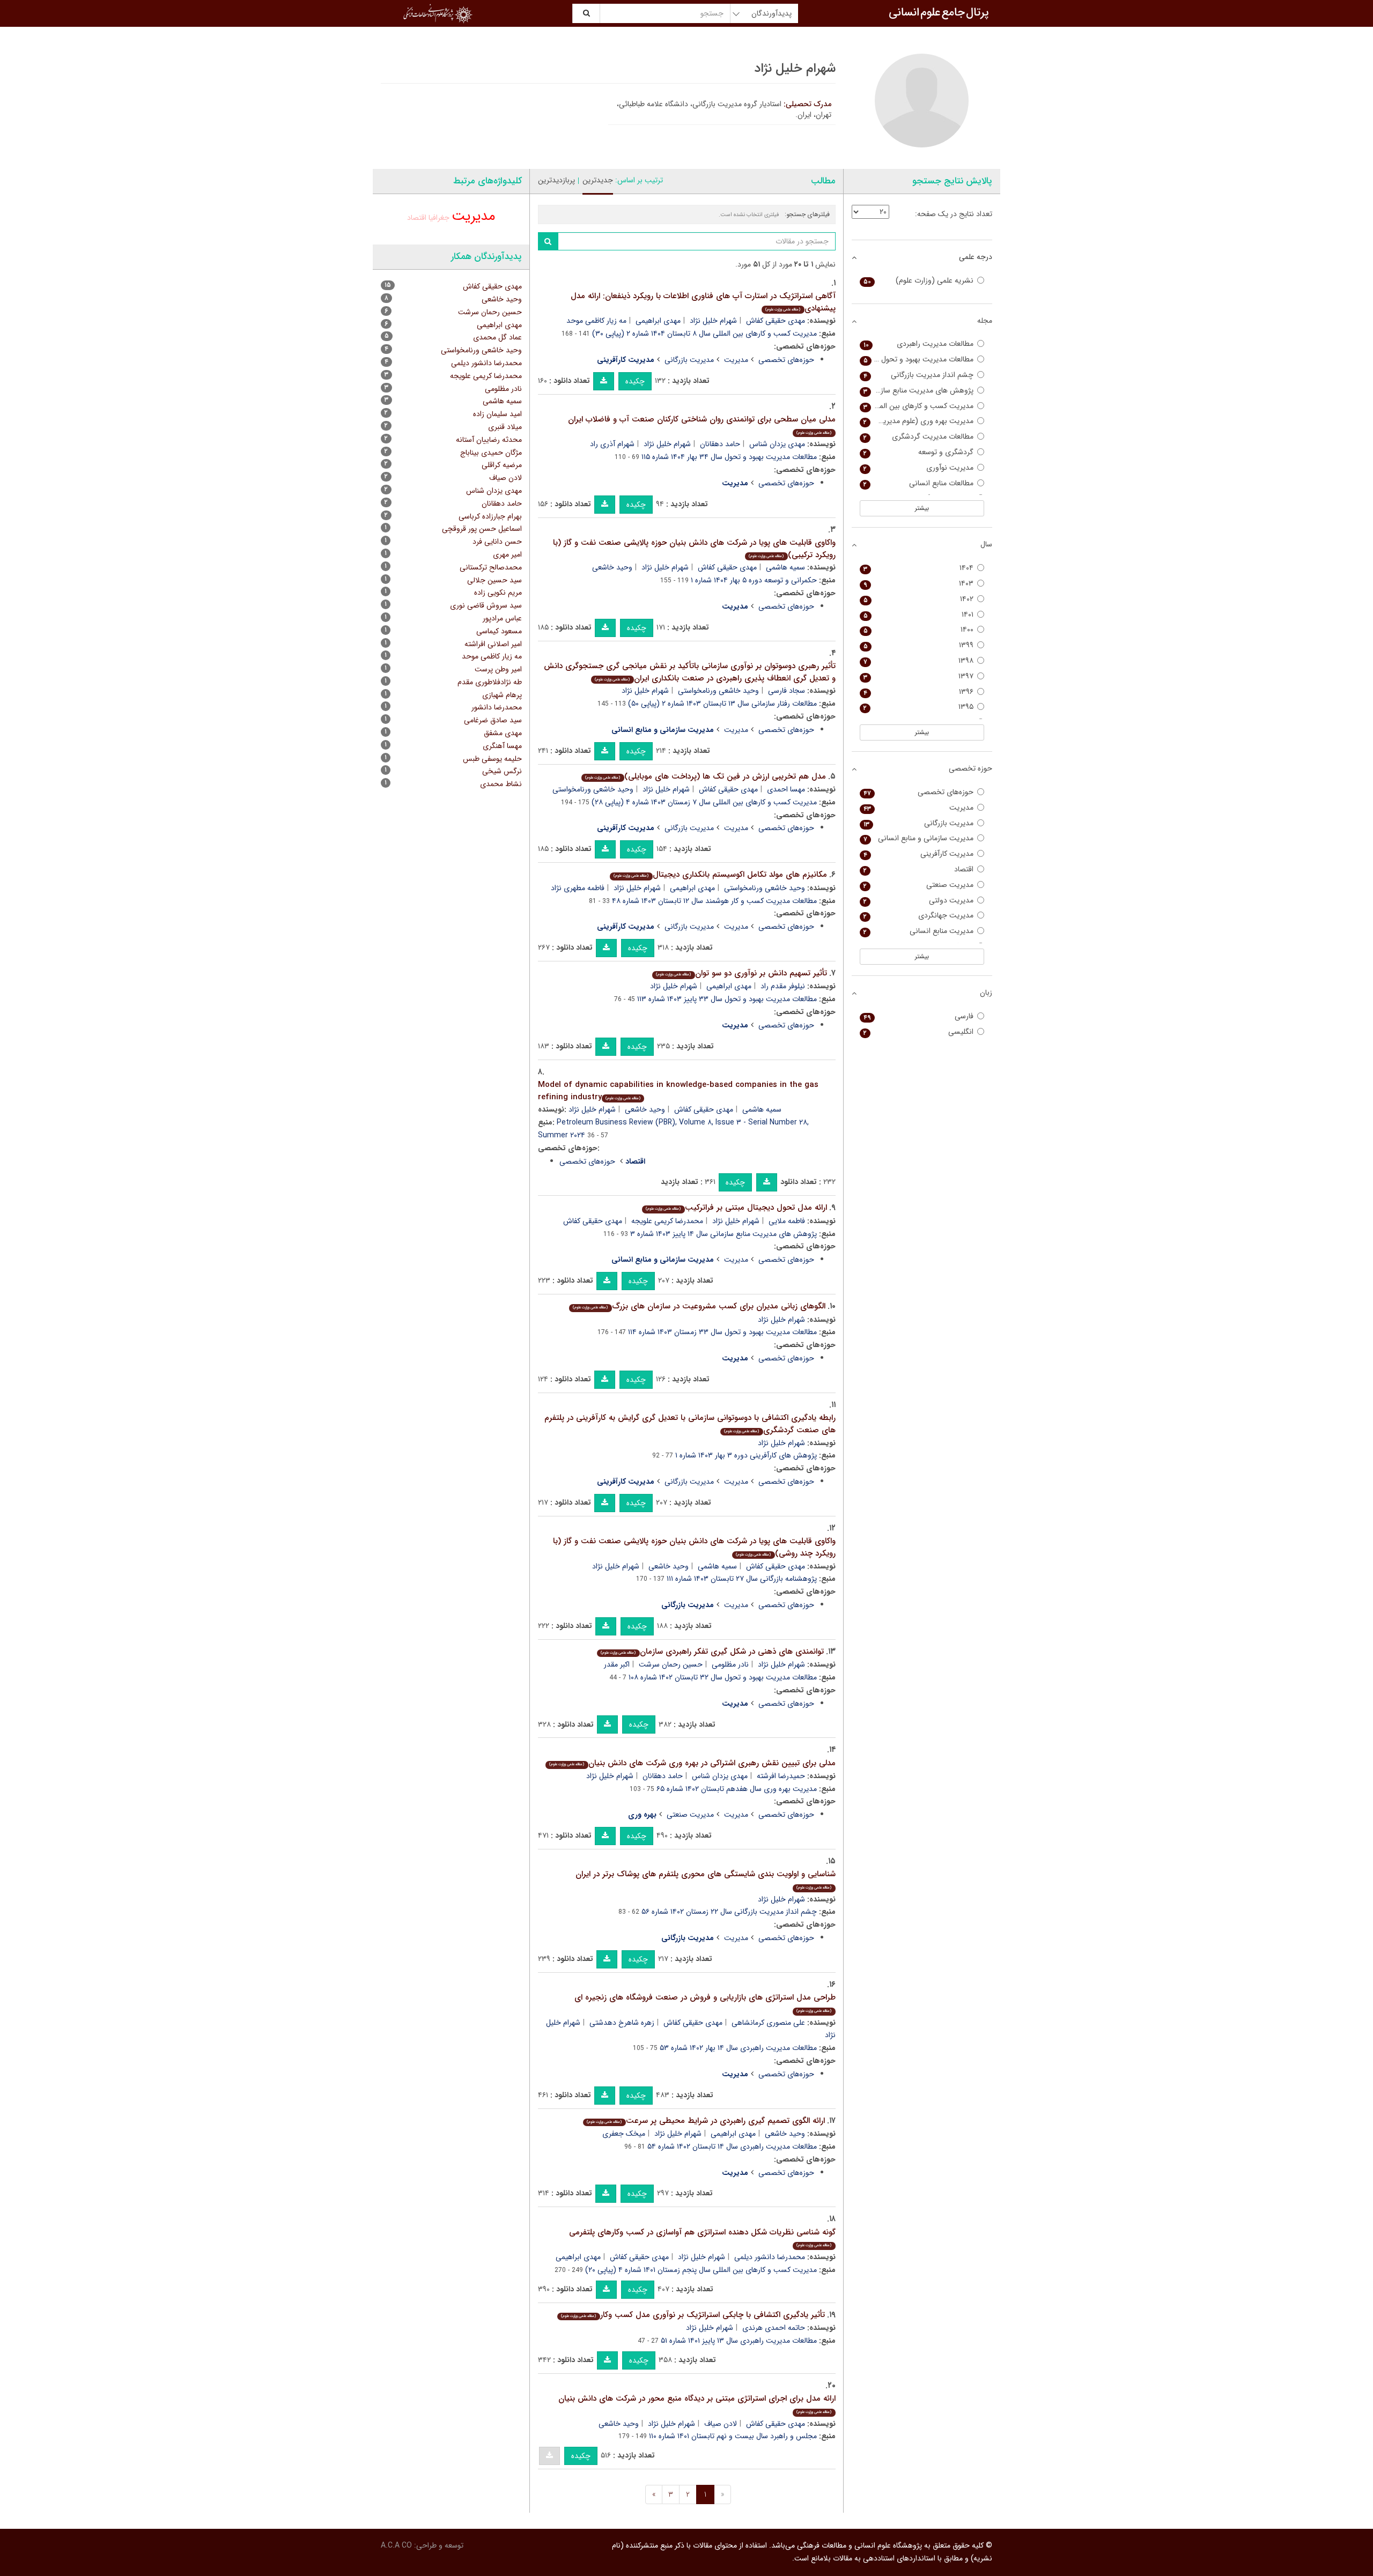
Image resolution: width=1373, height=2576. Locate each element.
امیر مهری (507, 554)
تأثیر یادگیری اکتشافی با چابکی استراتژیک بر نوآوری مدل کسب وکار (693, 2315)
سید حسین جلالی (494, 580)
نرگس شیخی (502, 771)
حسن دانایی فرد (497, 542)
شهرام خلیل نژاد (713, 321)
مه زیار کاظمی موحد (596, 321)
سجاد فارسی (787, 691)
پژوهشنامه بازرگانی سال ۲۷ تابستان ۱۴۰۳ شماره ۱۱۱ (742, 1579)
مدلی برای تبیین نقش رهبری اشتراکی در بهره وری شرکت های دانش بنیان (692, 1763)
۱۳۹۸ (919, 661)
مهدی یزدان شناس (777, 444)
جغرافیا (439, 218)
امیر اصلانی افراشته (493, 644)
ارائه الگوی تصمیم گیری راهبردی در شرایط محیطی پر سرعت (706, 2121)
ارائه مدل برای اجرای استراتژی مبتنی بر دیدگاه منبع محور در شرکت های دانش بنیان (697, 2404)
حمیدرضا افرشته (781, 1776)
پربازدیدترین (556, 180)
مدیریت (736, 360)
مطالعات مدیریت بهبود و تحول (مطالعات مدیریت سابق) (917, 360)
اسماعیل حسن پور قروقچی (482, 529)
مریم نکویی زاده (498, 593)
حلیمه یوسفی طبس (492, 759)
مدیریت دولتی (919, 901)
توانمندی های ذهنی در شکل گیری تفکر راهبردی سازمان (712, 1652)
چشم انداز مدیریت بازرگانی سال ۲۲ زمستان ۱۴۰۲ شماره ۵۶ (729, 1912)
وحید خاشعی (612, 567)
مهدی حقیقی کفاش (776, 321)
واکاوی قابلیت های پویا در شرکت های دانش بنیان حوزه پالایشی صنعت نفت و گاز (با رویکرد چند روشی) (694, 1547)
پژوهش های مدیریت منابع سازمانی (919, 391)
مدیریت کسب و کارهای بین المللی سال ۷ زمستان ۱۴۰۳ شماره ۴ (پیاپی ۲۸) (704, 802)
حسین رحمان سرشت (671, 1664)
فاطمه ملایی (787, 1221)
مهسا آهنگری (502, 746)
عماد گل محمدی (497, 337)
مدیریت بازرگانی (689, 360)
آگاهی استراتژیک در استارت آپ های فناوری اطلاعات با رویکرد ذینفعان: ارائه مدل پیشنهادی (703, 302)
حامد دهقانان (720, 444)
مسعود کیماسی (499, 631)
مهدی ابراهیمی (658, 321)
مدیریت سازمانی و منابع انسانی (919, 838)
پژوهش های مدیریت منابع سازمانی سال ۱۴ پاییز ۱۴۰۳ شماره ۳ (724, 1234)
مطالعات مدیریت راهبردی (919, 344)
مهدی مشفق (503, 733)
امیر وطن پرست (498, 669)
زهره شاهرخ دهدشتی (622, 2023)
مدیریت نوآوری (919, 468)
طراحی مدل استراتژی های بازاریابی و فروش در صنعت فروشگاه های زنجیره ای (705, 2003)
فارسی (919, 1016)
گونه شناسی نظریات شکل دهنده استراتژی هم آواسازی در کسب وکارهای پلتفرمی (702, 2237)
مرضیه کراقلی (502, 465)
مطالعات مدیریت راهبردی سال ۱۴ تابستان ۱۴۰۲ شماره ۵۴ (732, 2146)
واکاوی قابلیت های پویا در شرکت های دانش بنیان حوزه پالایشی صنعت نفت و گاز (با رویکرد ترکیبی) (694, 549)
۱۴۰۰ (919, 630)
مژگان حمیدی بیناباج (491, 453)
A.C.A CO (396, 2545)
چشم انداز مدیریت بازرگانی (919, 375)
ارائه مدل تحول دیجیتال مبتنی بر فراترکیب (736, 1208)
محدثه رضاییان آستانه (489, 440)
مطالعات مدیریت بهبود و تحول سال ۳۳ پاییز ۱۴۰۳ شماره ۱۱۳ (727, 999)
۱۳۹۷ (919, 676)
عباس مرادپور (502, 618)
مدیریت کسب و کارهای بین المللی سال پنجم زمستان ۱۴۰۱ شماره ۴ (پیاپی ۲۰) (701, 2270)
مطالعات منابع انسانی (919, 483)
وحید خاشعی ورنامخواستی (718, 691)
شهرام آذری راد (612, 444)
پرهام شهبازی (502, 695)
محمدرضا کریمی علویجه (667, 1221)
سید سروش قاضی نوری (486, 605)
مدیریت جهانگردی (919, 916)
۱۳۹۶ (919, 692)
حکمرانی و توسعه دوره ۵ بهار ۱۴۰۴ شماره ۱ (754, 580)
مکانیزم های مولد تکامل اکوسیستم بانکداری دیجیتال (720, 875)
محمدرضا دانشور (497, 707)
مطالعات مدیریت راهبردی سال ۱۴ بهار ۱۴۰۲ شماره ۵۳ (738, 2048)
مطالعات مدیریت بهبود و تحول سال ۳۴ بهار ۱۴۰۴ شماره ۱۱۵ (729, 457)
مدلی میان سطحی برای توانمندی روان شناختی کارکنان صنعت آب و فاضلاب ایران (702, 424)
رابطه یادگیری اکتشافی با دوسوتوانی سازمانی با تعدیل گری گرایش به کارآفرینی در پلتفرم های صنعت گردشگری (690, 1424)
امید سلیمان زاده (497, 414)
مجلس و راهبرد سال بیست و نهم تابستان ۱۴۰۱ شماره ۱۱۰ (733, 2436)
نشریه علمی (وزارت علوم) (919, 281)
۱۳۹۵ (919, 707)
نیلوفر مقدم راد (783, 986)
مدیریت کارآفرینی (919, 854)
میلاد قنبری (505, 427)
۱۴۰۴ (919, 568)
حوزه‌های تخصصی (786, 360)
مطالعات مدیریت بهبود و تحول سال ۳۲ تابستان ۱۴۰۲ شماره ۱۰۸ (723, 1677)
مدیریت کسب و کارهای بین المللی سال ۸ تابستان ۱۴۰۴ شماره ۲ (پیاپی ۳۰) (704, 334)
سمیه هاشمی (785, 567)
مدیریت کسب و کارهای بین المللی (919, 406)
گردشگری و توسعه (919, 452)
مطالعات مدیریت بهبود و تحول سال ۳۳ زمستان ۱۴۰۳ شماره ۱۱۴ (722, 1332)
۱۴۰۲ (919, 599)
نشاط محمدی (501, 784)
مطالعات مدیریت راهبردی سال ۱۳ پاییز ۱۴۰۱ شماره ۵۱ (739, 2341)
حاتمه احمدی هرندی (774, 2328)
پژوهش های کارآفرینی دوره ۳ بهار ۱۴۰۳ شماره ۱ (746, 1455)
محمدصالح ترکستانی (491, 567)
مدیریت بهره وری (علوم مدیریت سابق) (917, 421)
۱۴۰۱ (919, 615)
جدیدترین (598, 180)
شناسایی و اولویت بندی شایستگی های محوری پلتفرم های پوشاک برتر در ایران (706, 1879)
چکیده (635, 381)
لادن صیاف (721, 2424)
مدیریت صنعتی (690, 1815)
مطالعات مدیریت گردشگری (919, 437)
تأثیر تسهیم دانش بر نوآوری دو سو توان (741, 973)
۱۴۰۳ (919, 584)
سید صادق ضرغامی (493, 720)
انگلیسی (919, 1032)
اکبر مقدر (617, 1664)
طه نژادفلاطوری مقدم (490, 682)
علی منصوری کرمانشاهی (768, 2023)
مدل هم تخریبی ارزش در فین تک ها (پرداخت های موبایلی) (705, 776)
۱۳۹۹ (919, 645)
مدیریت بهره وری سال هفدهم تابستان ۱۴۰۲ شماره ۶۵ (737, 1789)
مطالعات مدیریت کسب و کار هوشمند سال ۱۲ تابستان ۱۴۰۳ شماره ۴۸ (714, 901)
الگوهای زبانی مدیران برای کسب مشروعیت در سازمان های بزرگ (699, 1306)
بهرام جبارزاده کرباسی (490, 516)
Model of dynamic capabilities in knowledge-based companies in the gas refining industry (678, 1091)
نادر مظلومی (730, 1664)
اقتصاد (417, 218)
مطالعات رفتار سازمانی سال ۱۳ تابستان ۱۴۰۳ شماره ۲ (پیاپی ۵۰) (722, 704)
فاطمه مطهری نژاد (578, 888)
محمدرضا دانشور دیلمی (770, 2257)
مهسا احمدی (786, 789)
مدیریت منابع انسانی (919, 931)
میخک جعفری (624, 2134)
